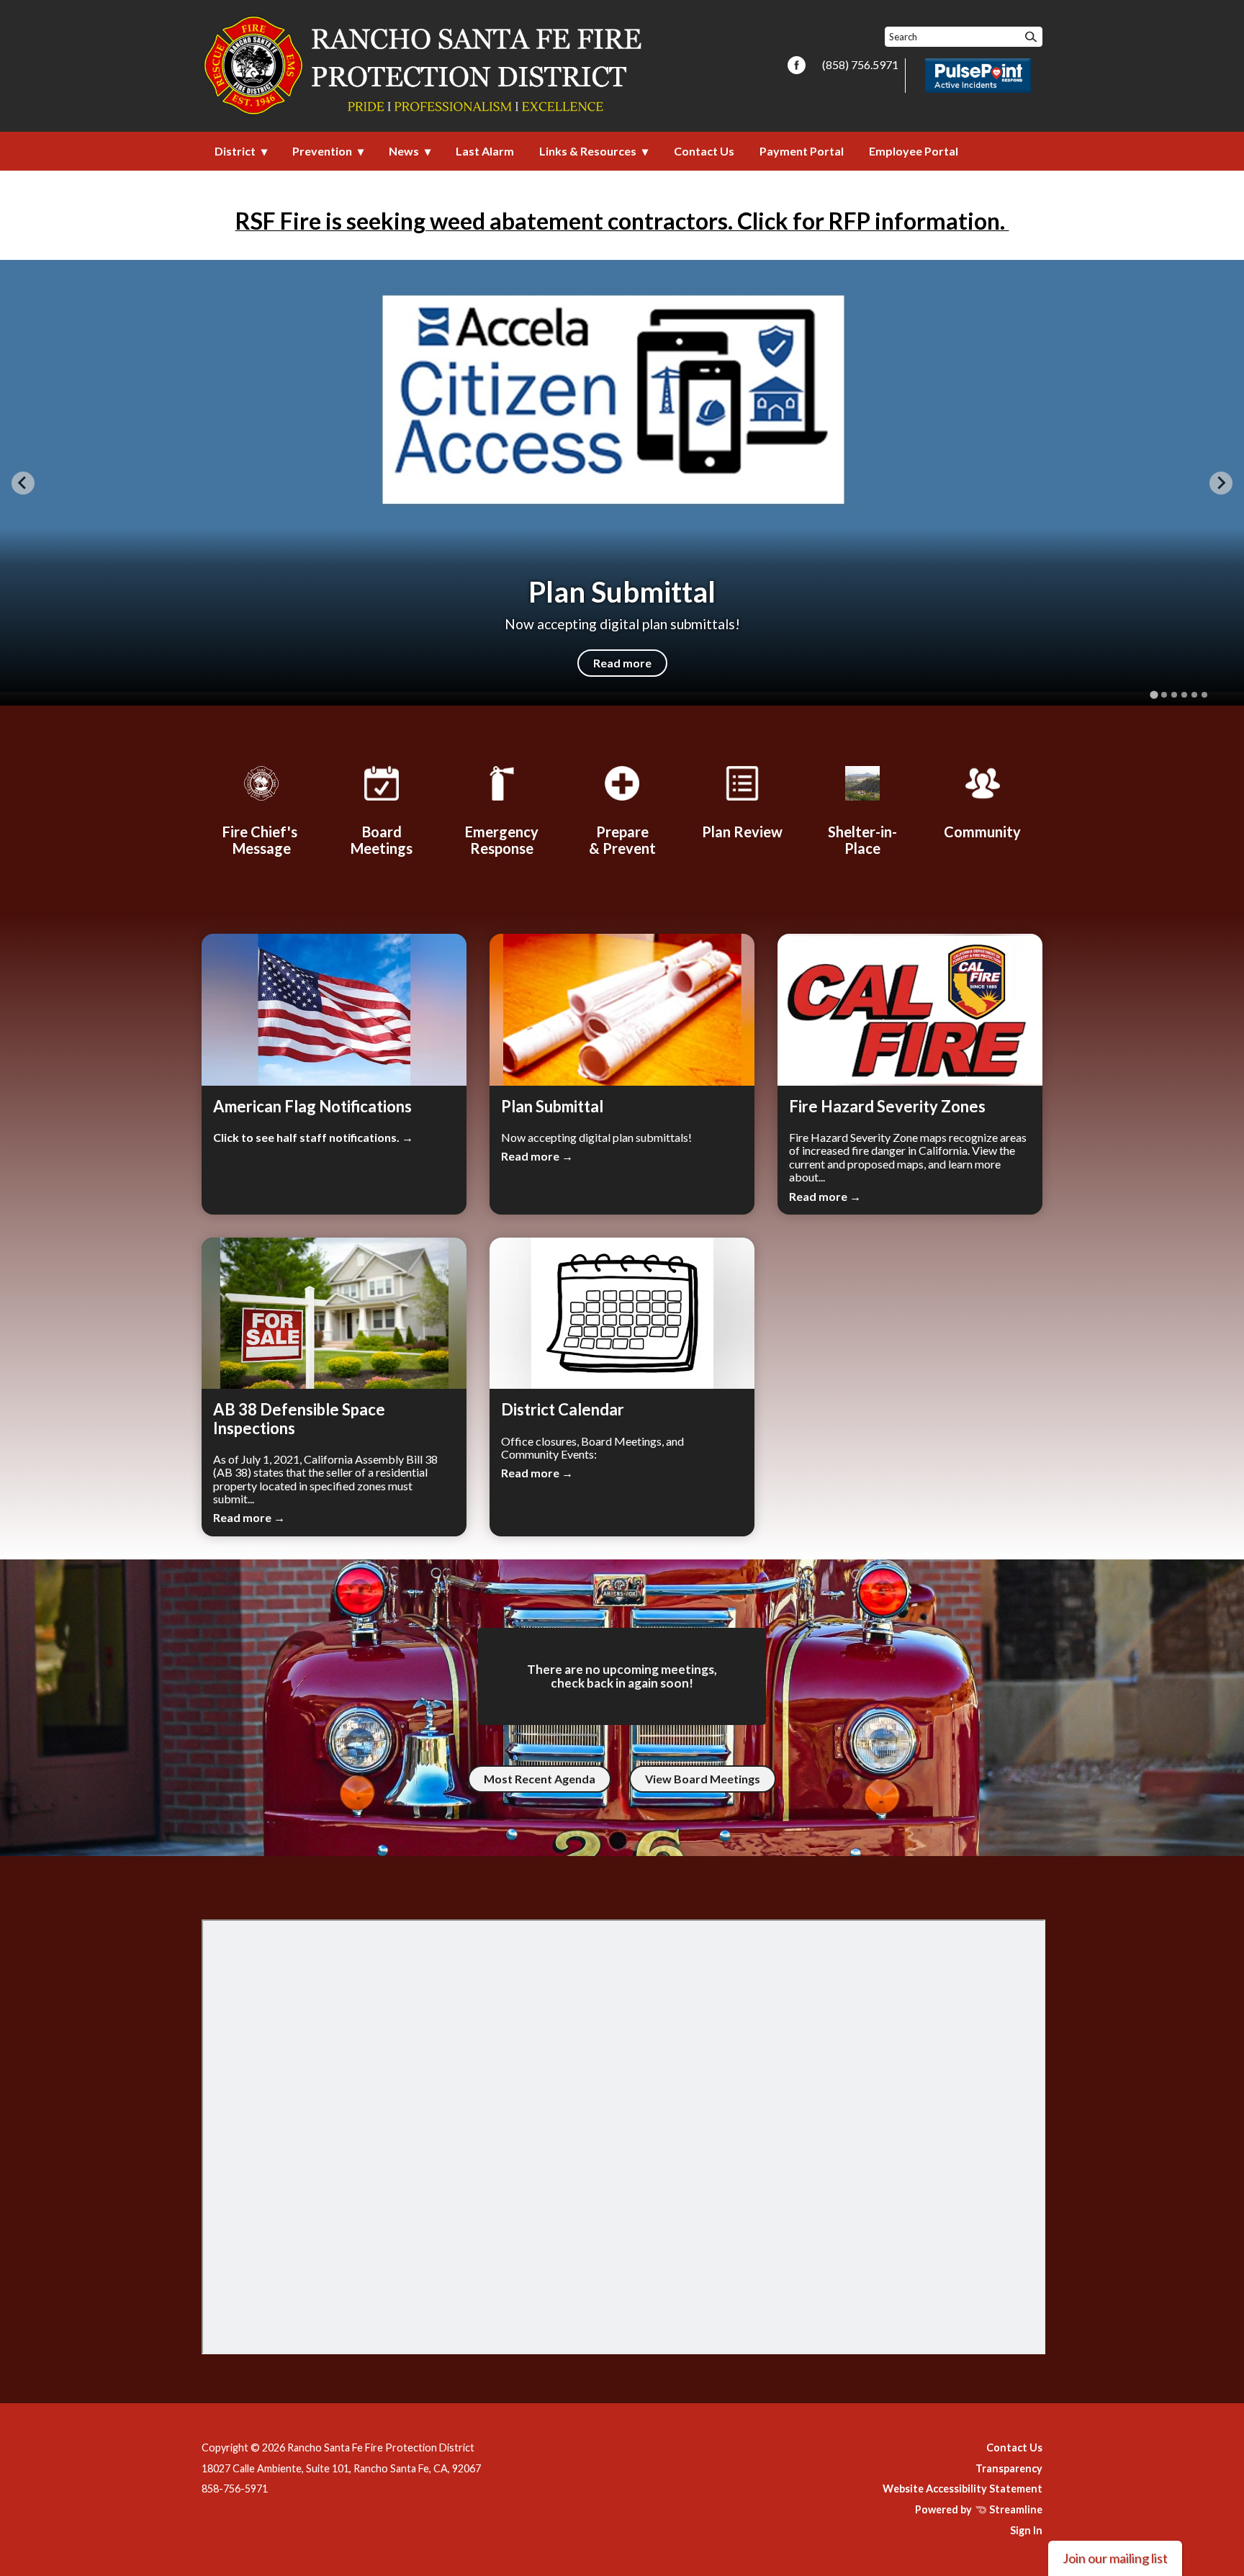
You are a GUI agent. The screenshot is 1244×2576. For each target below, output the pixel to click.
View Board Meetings (703, 1779)
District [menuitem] (235, 151)
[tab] (1154, 695)
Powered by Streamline (979, 2509)
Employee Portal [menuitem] (914, 151)
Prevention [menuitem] (322, 151)
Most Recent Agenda (540, 1779)
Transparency (1009, 2468)
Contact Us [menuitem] (704, 151)
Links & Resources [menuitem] (588, 151)
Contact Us (1014, 2447)
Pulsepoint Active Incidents (978, 76)
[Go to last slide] (23, 483)
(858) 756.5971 (860, 64)
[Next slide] (1221, 483)
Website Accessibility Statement (963, 2489)
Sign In (1026, 2530)
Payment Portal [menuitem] (802, 151)
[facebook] (797, 66)
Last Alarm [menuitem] (485, 151)
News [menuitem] (404, 151)
